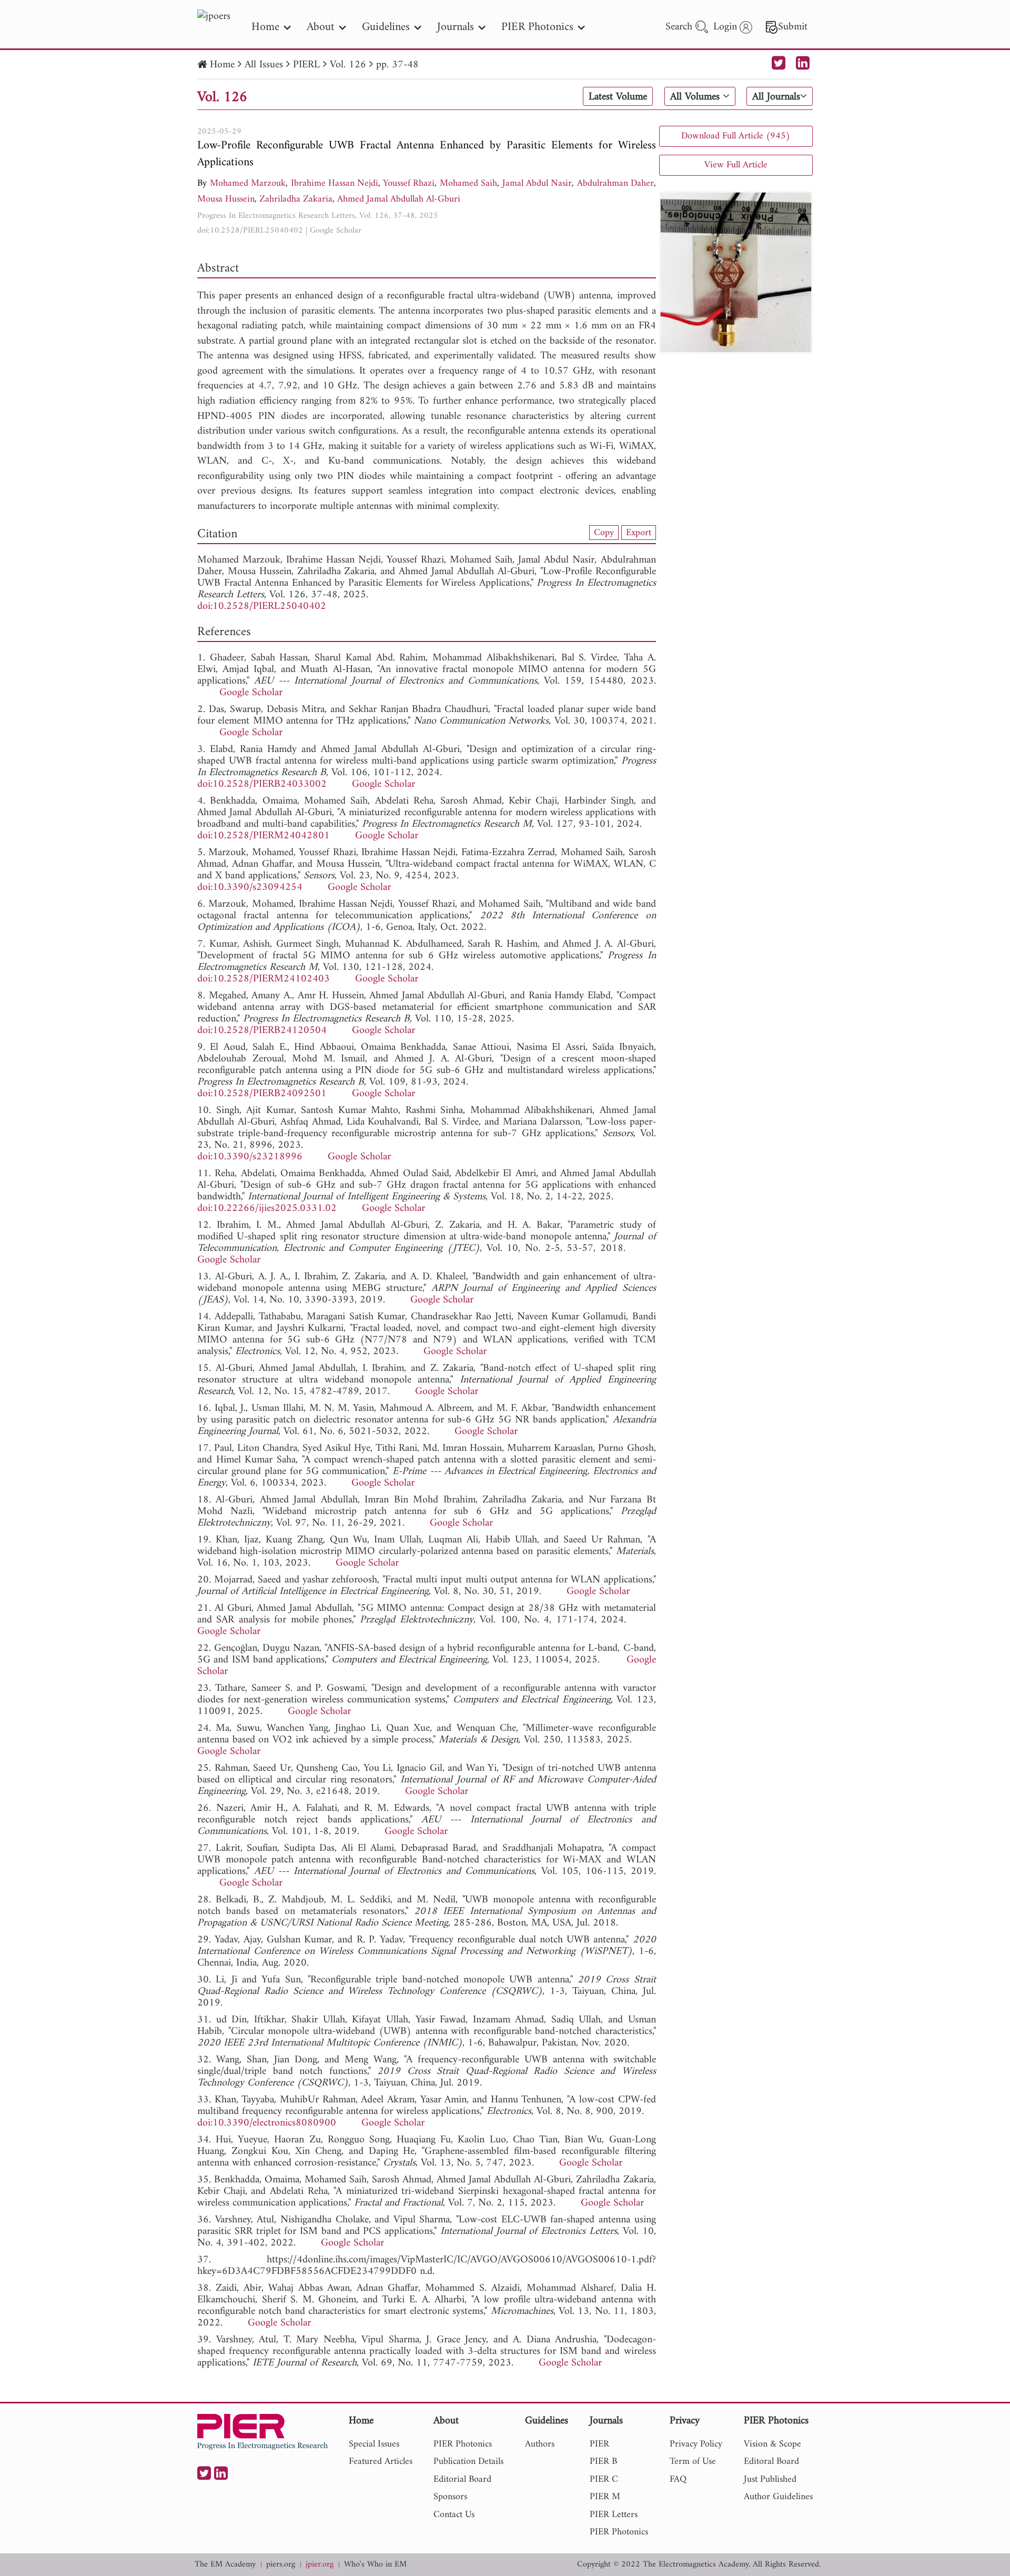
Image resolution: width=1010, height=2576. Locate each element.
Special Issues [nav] (374, 2444)
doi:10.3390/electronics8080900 (267, 2123)
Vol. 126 (348, 65)
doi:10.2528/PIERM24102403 (264, 979)
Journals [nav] (456, 27)
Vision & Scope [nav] (772, 2444)
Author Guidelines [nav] (778, 2497)
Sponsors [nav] (450, 2497)
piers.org (281, 2565)
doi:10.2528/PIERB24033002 (262, 784)
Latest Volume (618, 97)
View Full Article (736, 165)
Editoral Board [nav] (771, 2462)
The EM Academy (225, 2565)
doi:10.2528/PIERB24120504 (262, 1031)
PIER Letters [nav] (614, 2515)
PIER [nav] (599, 2444)
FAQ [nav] (678, 2479)
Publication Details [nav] (468, 2462)
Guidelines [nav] (386, 27)
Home (222, 65)
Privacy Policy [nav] (696, 2444)
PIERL (306, 65)
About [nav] (321, 27)
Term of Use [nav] (693, 2462)
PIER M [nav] (605, 2497)
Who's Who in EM (375, 2565)
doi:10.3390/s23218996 (250, 1157)
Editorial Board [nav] (462, 2479)
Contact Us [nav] (454, 2515)
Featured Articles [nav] (381, 2462)
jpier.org (320, 2565)
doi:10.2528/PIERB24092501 (262, 1094)
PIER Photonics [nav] (537, 27)
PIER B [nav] (603, 2462)
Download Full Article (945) (736, 136)
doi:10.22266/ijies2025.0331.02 (267, 1209)
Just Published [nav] (770, 2479)
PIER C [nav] (604, 2479)
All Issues (264, 65)
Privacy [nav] (685, 2422)
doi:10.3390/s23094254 (250, 888)
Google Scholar (336, 230)
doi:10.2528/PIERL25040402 (250, 230)
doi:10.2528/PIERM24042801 (264, 836)
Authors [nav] (540, 2444)
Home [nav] (265, 27)
